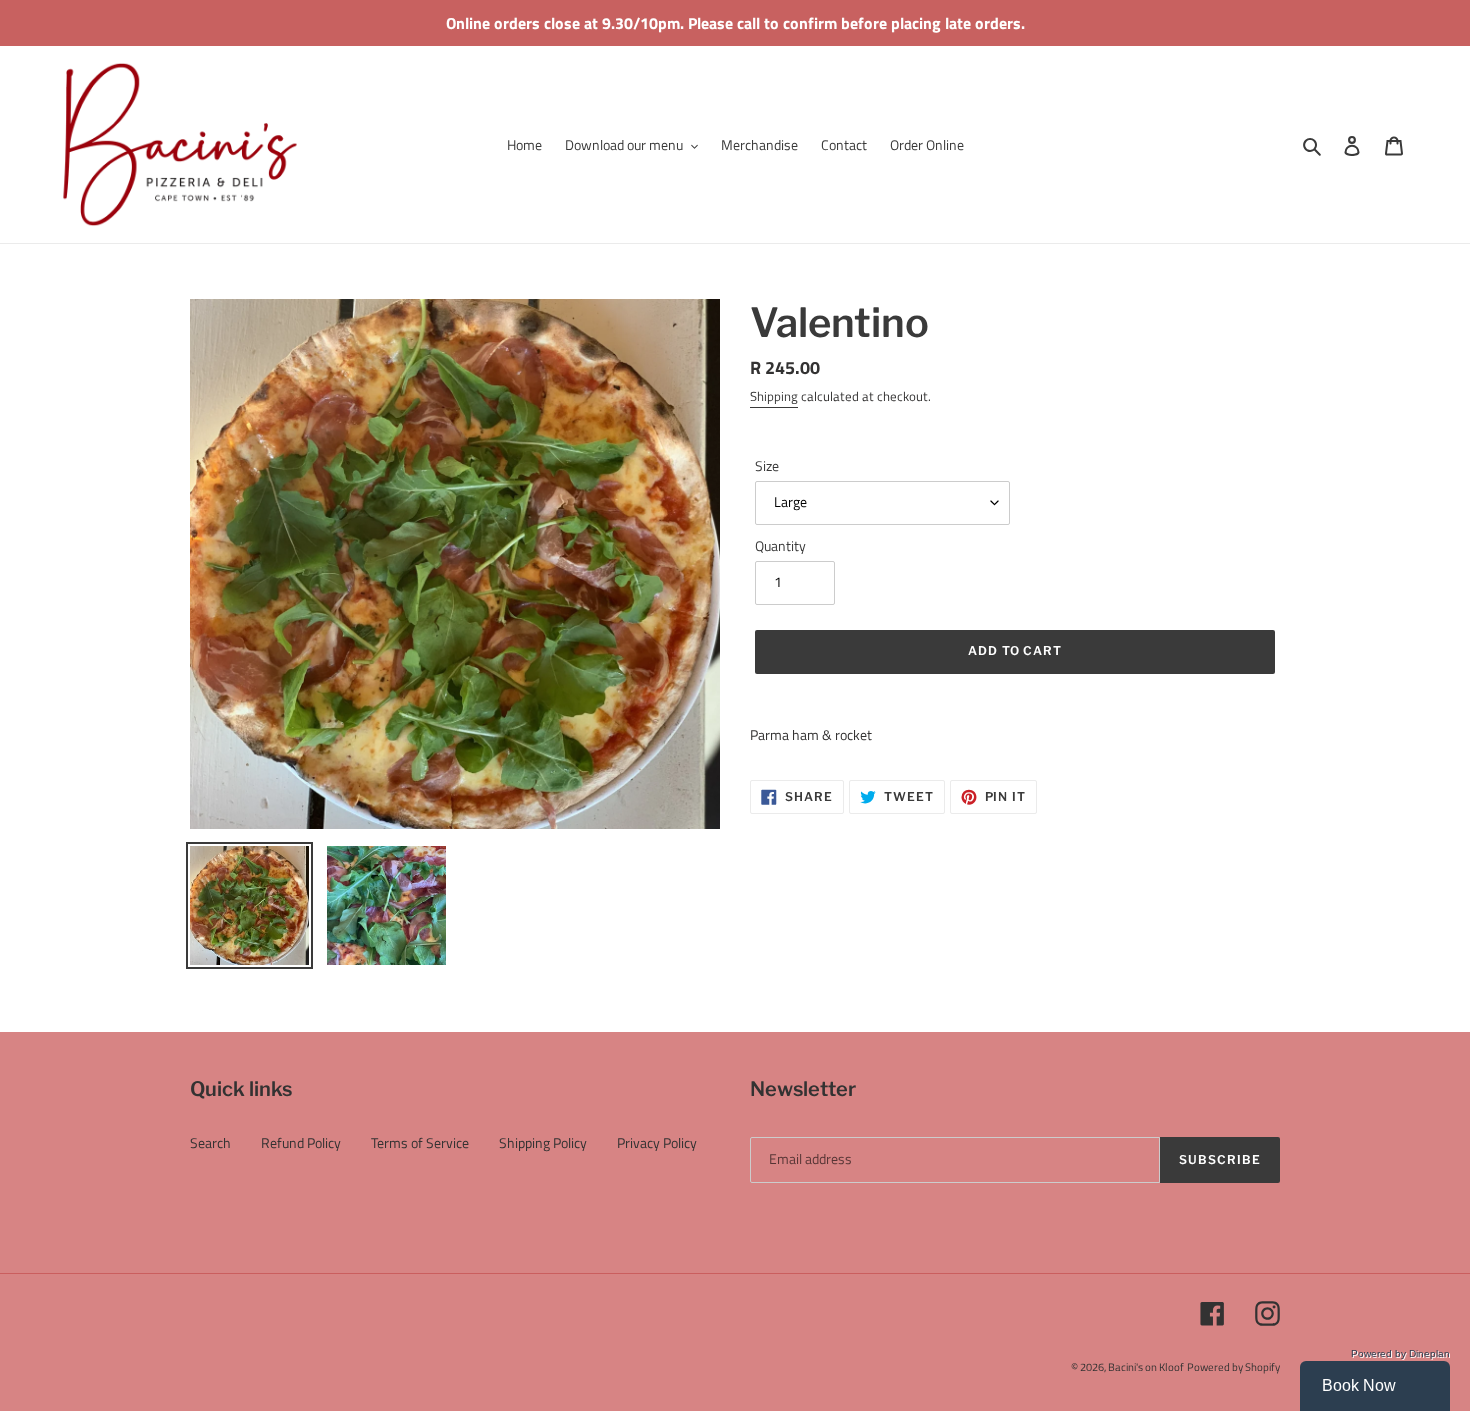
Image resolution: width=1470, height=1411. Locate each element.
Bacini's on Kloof (1146, 1367)
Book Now (1359, 1385)
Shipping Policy (543, 1142)
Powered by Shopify (1233, 1367)
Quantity (780, 545)
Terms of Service (420, 1142)
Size (767, 465)
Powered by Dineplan (1400, 1353)
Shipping (774, 396)
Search (210, 1142)
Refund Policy (301, 1142)
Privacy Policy (657, 1142)
